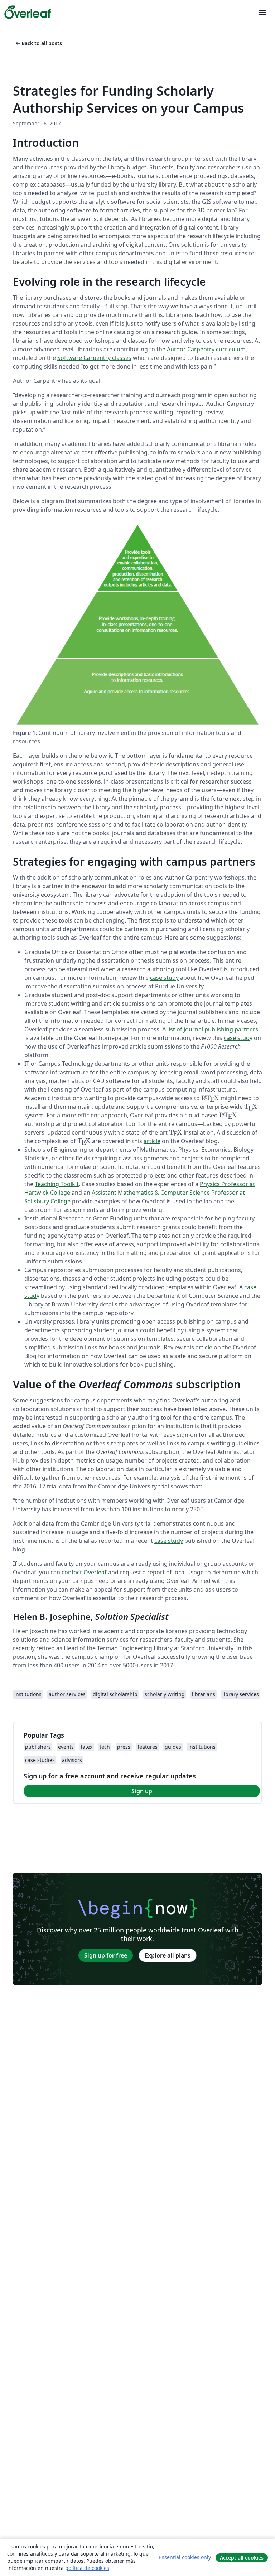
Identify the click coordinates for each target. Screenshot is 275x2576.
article (152, 1141)
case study (164, 978)
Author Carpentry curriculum (206, 349)
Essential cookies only (185, 2557)
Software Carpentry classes (94, 358)
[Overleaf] (28, 12)
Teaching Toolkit (57, 1184)
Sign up (142, 1791)
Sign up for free (106, 1955)
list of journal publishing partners (213, 1029)
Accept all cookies (242, 2558)
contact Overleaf (84, 1572)
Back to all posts (38, 43)
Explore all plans (168, 1955)
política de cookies (87, 2568)
